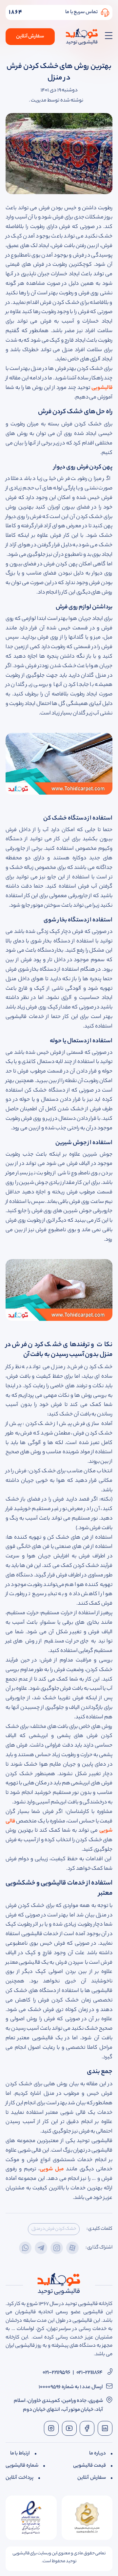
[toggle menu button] (107, 37)
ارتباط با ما (20, 2454)
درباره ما (98, 2454)
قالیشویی (102, 388)
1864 (16, 12)
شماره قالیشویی (22, 2466)
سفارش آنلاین (30, 37)
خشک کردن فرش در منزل (54, 2229)
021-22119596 (56, 2373)
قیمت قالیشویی (89, 2466)
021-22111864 (89, 2373)
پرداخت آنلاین (20, 2478)
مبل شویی (52, 2169)
